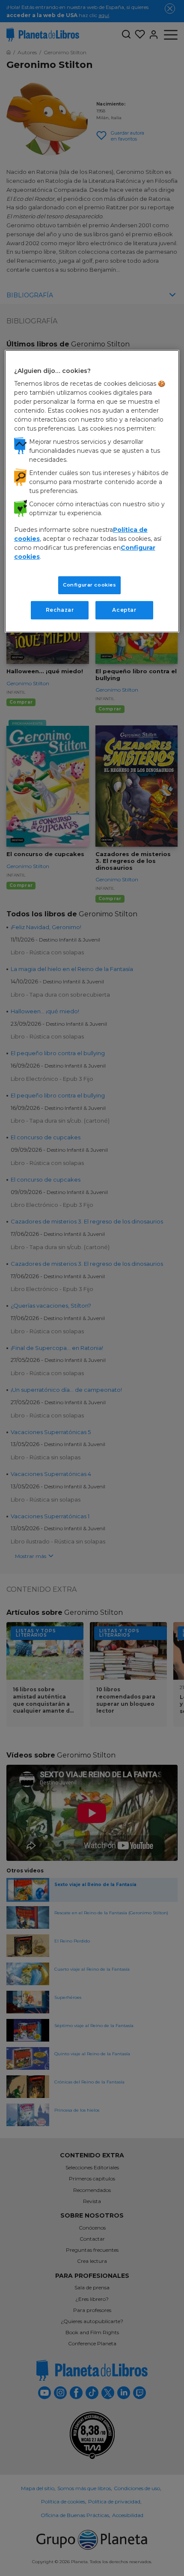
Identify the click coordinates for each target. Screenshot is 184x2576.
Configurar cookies (89, 585)
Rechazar (60, 610)
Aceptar (124, 610)
